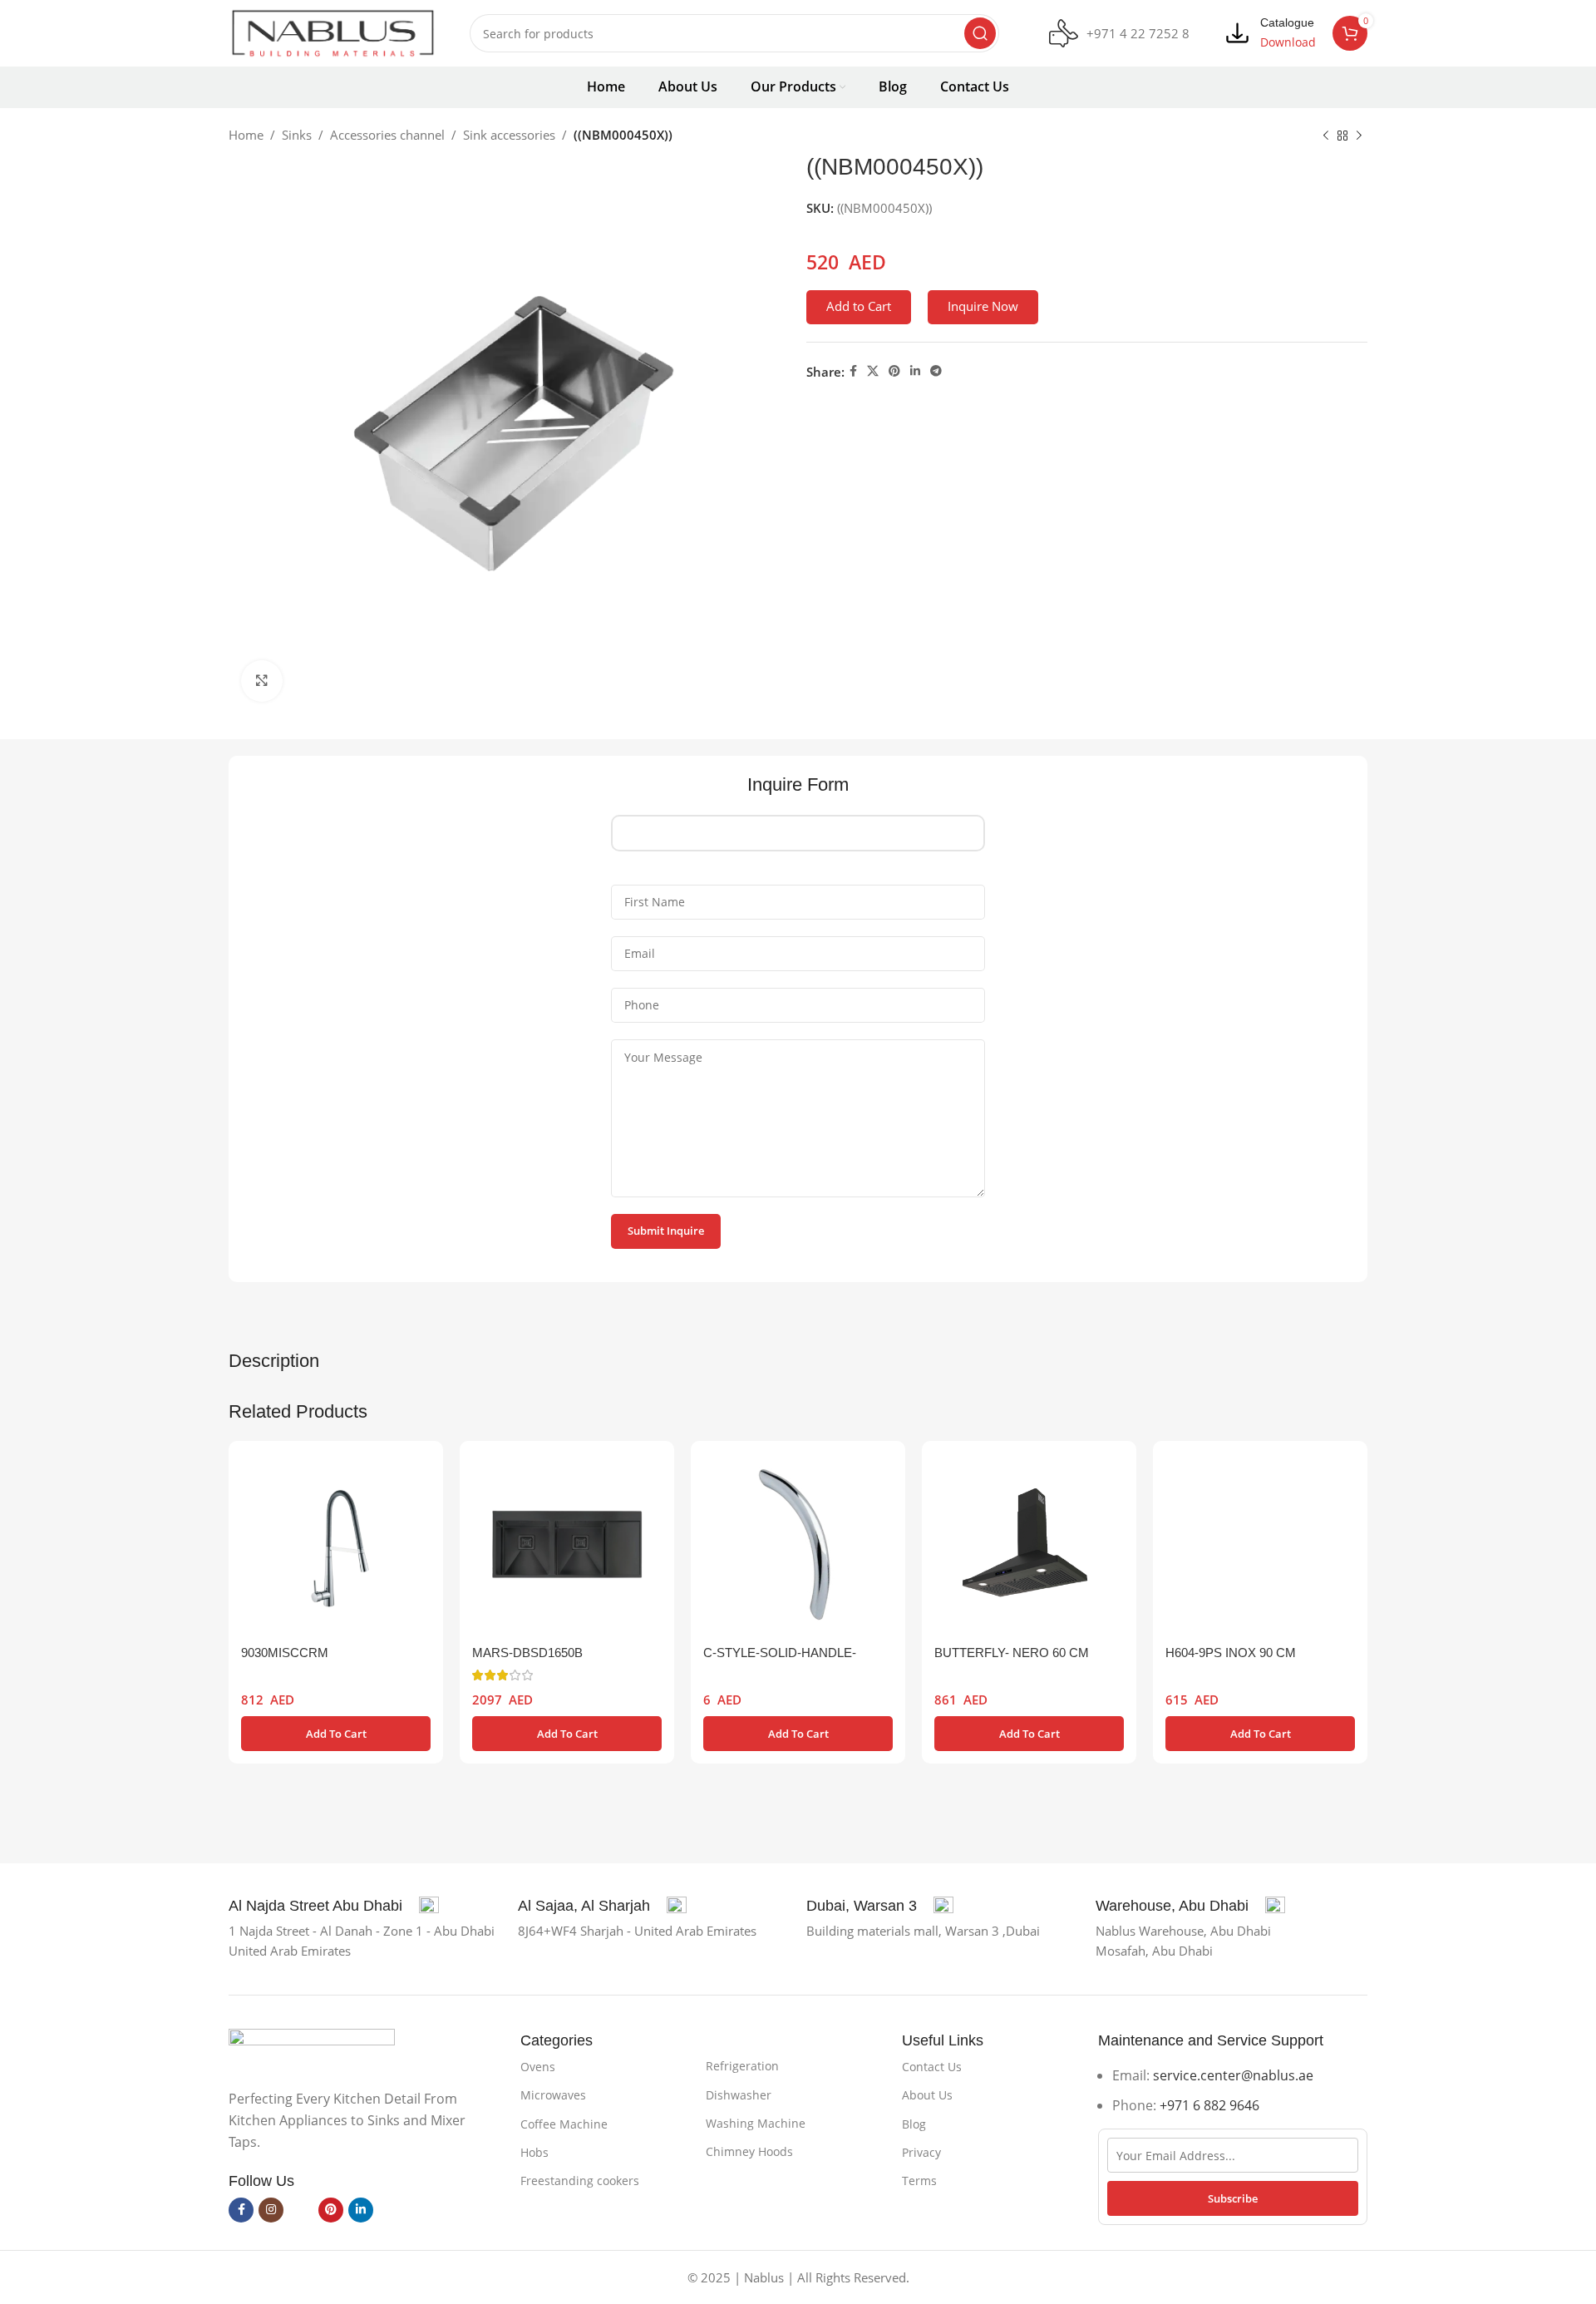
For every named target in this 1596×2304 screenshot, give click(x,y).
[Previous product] (1326, 136)
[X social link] (873, 371)
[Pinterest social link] (894, 371)
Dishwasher (739, 2095)
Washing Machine (756, 2123)
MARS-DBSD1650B (527, 1653)
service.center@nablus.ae (1233, 2075)
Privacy (921, 2152)
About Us (927, 2095)
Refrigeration (742, 2066)
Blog (914, 2124)
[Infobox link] (1119, 34)
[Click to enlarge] (262, 681)
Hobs (534, 2152)
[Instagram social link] (271, 2210)
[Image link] (312, 2049)
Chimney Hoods (749, 2151)
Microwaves (553, 2095)
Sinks (297, 135)
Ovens (538, 2067)
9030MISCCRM (285, 1653)
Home (246, 135)
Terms (919, 2181)
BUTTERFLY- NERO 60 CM (1012, 1653)
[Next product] (1359, 136)
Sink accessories (509, 135)
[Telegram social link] (936, 371)
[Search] (980, 33)
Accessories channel (387, 135)
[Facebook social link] (853, 371)
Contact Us (932, 2067)
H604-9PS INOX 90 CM (1231, 1653)
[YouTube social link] (301, 2210)
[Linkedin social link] (915, 371)
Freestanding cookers (580, 2181)
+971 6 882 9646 (1209, 2105)
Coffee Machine (564, 2124)
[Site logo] (332, 32)
